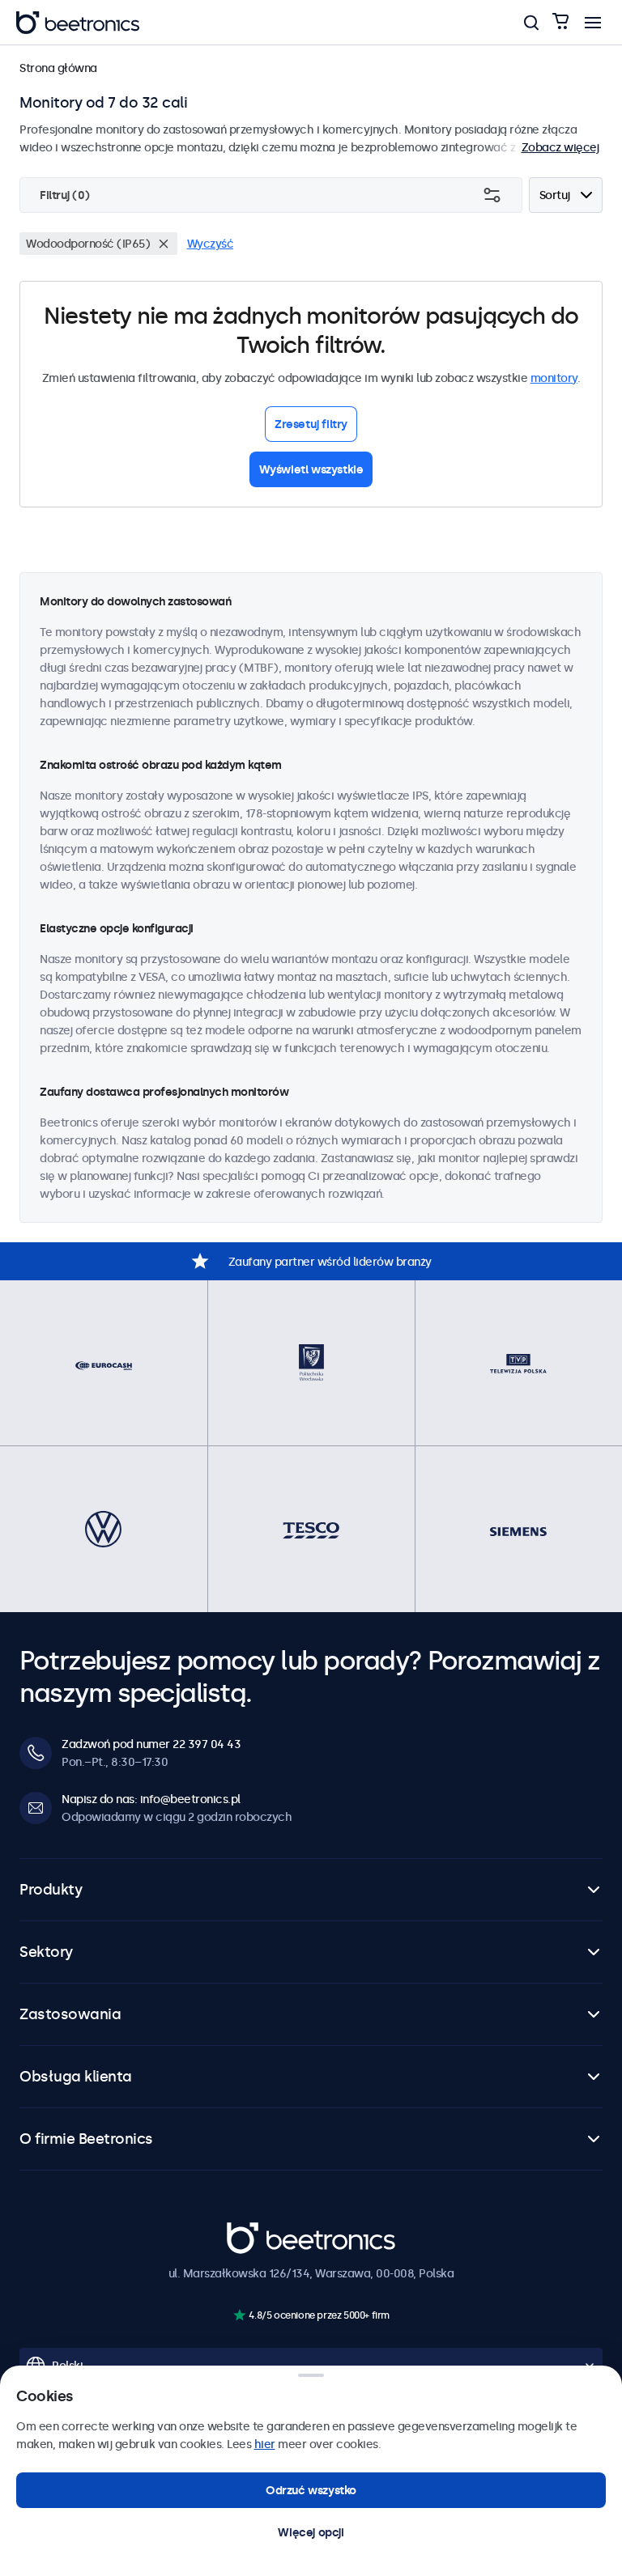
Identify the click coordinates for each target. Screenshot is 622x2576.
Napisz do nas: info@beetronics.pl (151, 1799)
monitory (554, 378)
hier (265, 2444)
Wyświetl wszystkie (311, 469)
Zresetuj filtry (311, 424)
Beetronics (256, 2231)
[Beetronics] (78, 23)
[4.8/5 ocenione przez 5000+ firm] (239, 2315)
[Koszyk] (560, 22)
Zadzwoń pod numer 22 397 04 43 (151, 1744)
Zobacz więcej (560, 147)
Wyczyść (211, 244)
